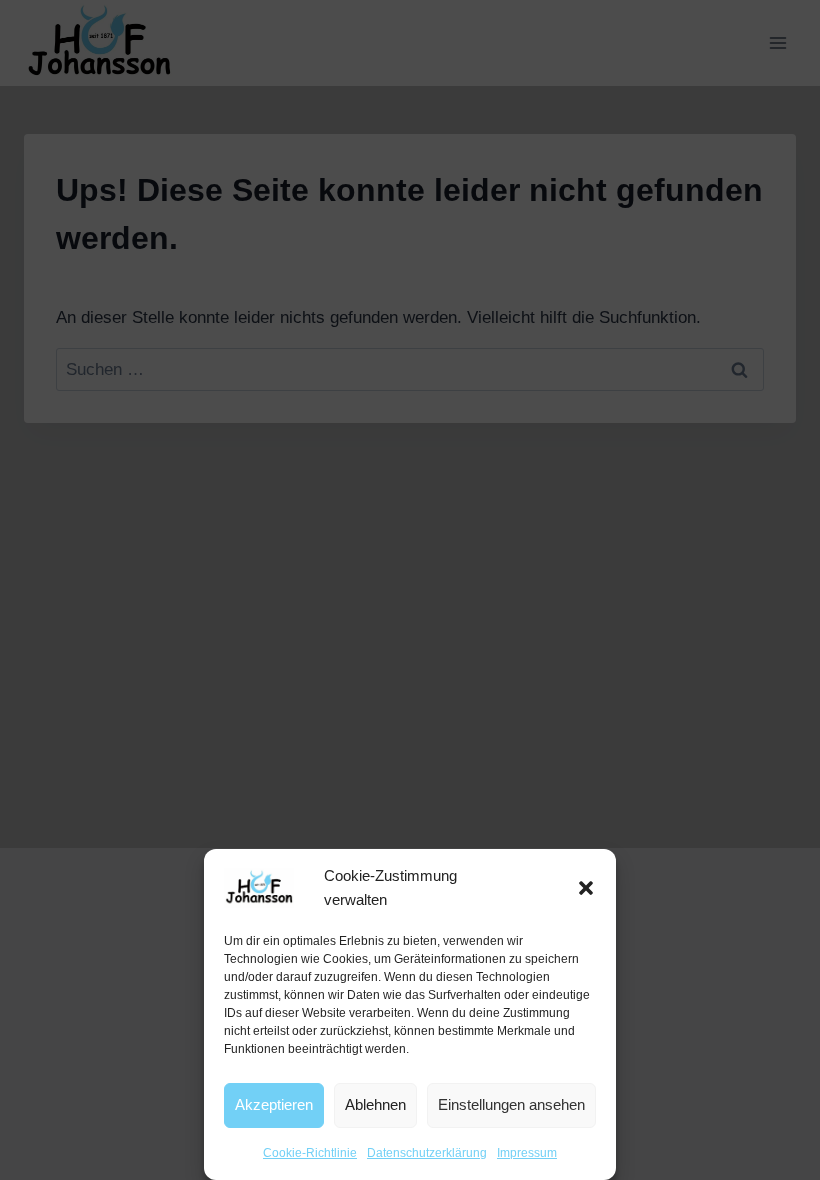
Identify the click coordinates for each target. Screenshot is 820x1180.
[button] (586, 888)
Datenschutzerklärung (427, 1153)
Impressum (527, 1153)
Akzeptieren (274, 1104)
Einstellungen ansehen (511, 1104)
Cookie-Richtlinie (310, 1153)
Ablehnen (375, 1104)
